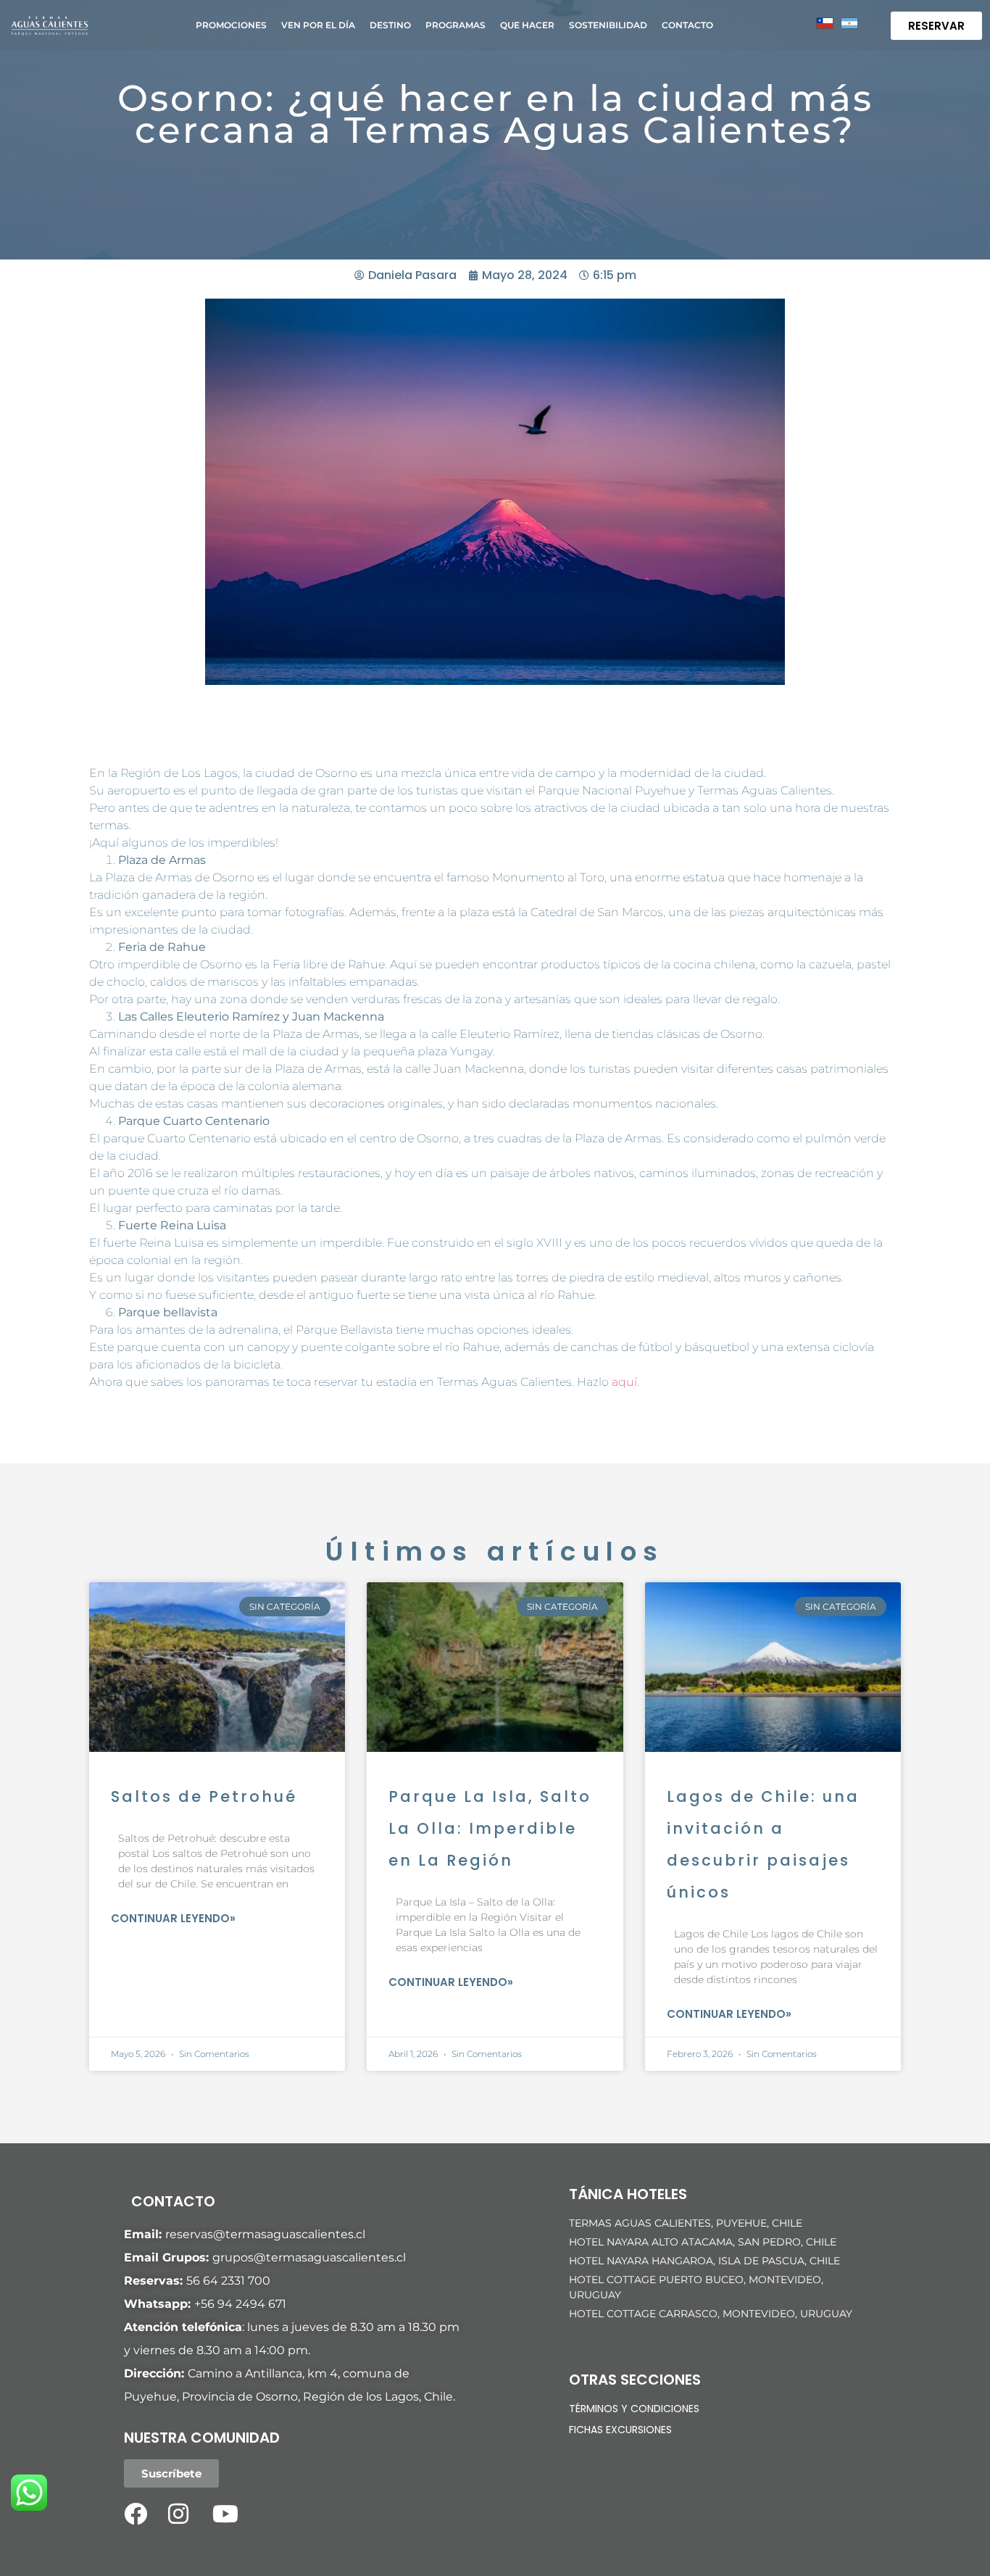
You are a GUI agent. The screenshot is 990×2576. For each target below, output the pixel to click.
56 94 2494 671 (244, 2304)
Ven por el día (318, 25)
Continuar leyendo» (173, 1918)
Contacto (687, 25)
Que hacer (527, 25)
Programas (456, 25)
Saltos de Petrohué (204, 1796)
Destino (390, 25)
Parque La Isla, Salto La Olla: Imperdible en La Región (490, 1828)
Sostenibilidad (608, 25)
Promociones (231, 25)
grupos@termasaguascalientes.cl (309, 2257)
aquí (624, 1382)
